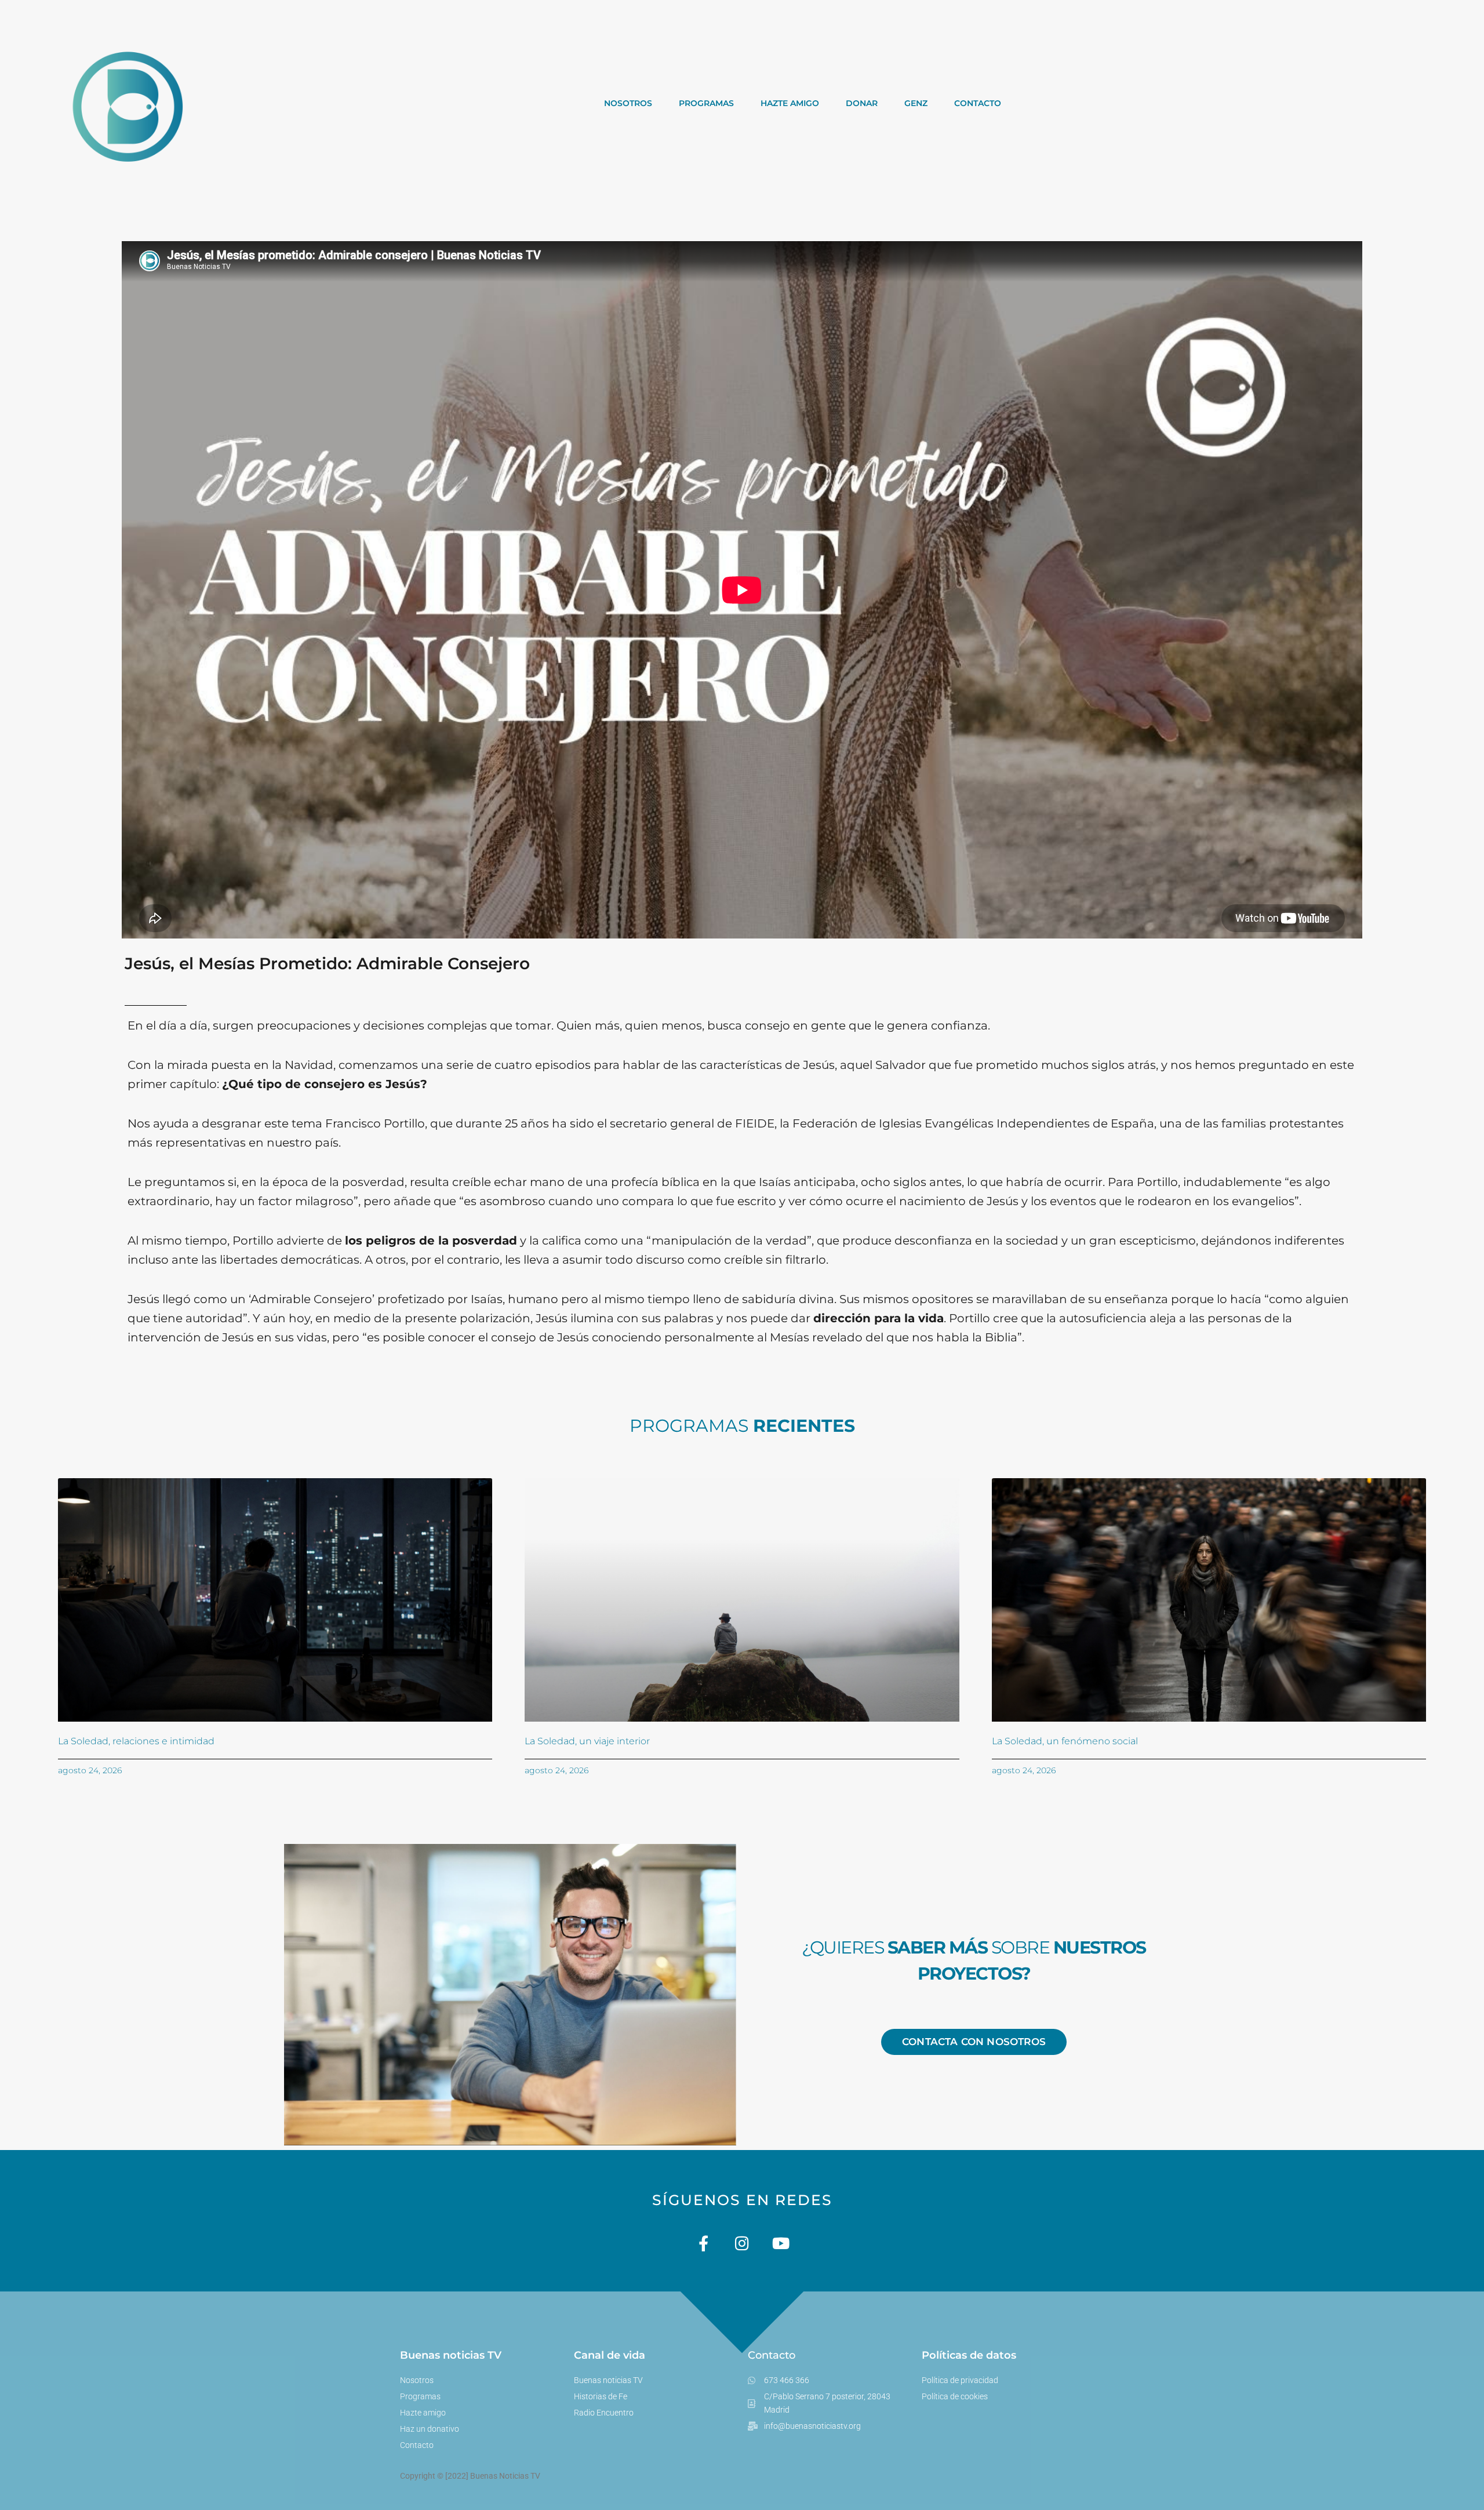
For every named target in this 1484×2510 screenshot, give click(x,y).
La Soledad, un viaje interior (587, 1741)
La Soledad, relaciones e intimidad (136, 1741)
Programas (706, 103)
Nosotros (628, 103)
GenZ (916, 103)
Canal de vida (610, 2355)
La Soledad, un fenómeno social (1065, 1741)
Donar (862, 103)
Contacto (978, 103)
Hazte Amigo (790, 103)
